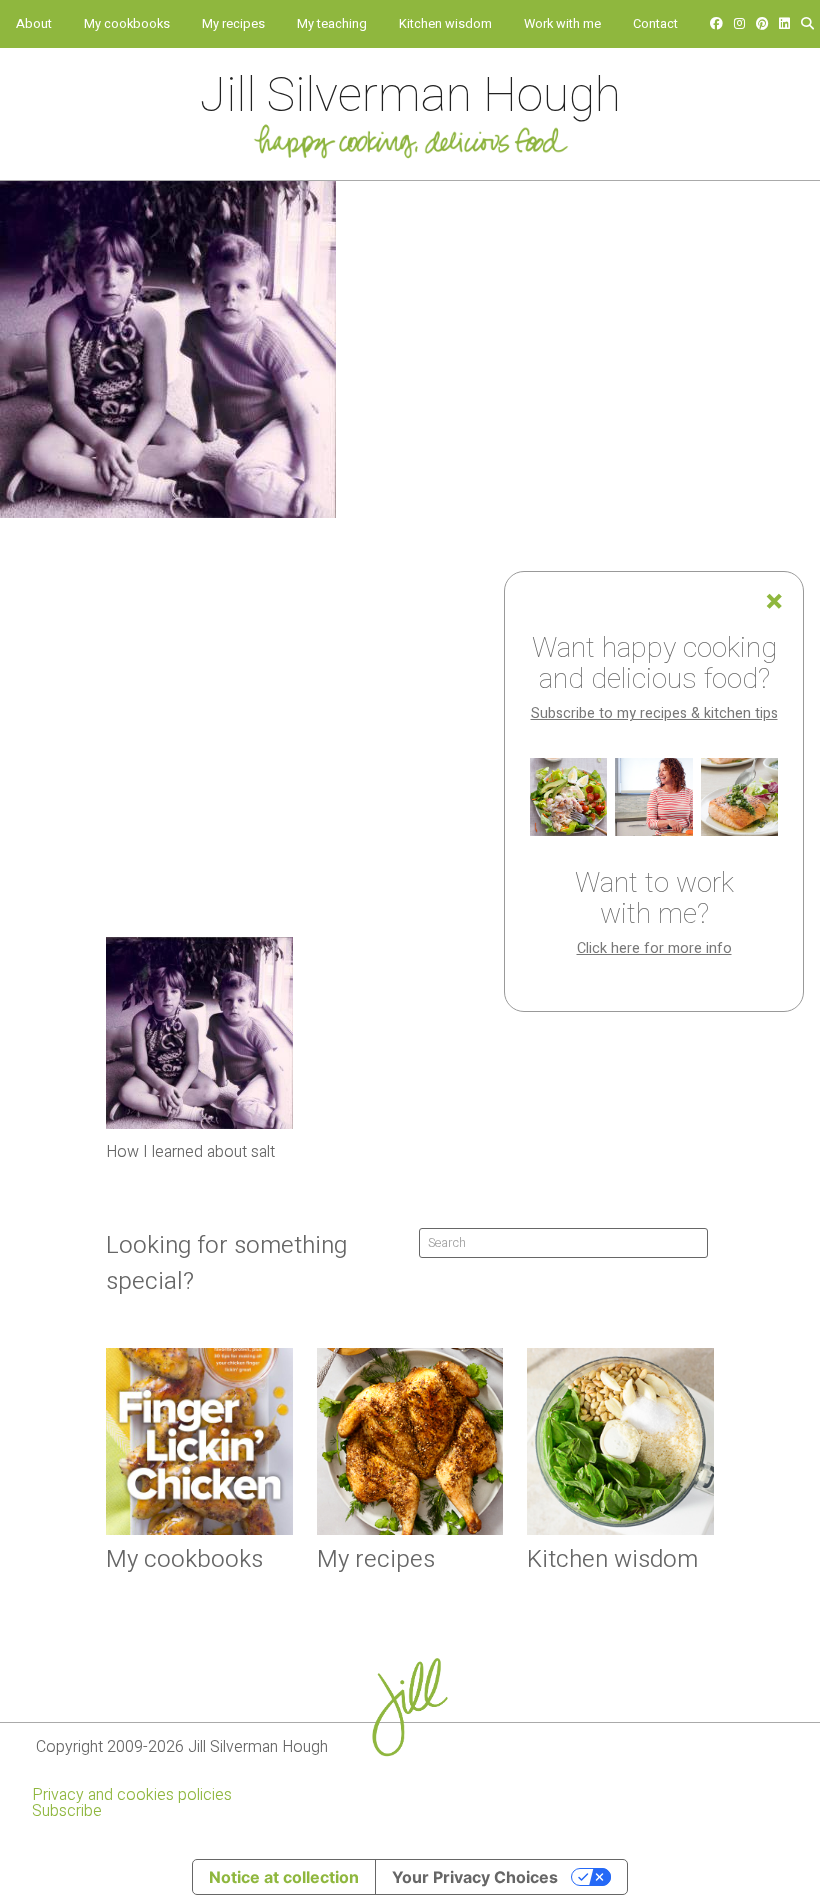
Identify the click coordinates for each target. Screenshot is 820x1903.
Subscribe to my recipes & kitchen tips (654, 713)
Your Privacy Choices (475, 1877)
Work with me (562, 24)
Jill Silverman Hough (410, 96)
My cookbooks (127, 24)
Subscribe (67, 1811)
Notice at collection (284, 1877)
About (34, 24)
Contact (655, 24)
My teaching (332, 24)
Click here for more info (654, 948)
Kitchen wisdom (445, 24)
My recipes (233, 24)
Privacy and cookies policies (132, 1795)
